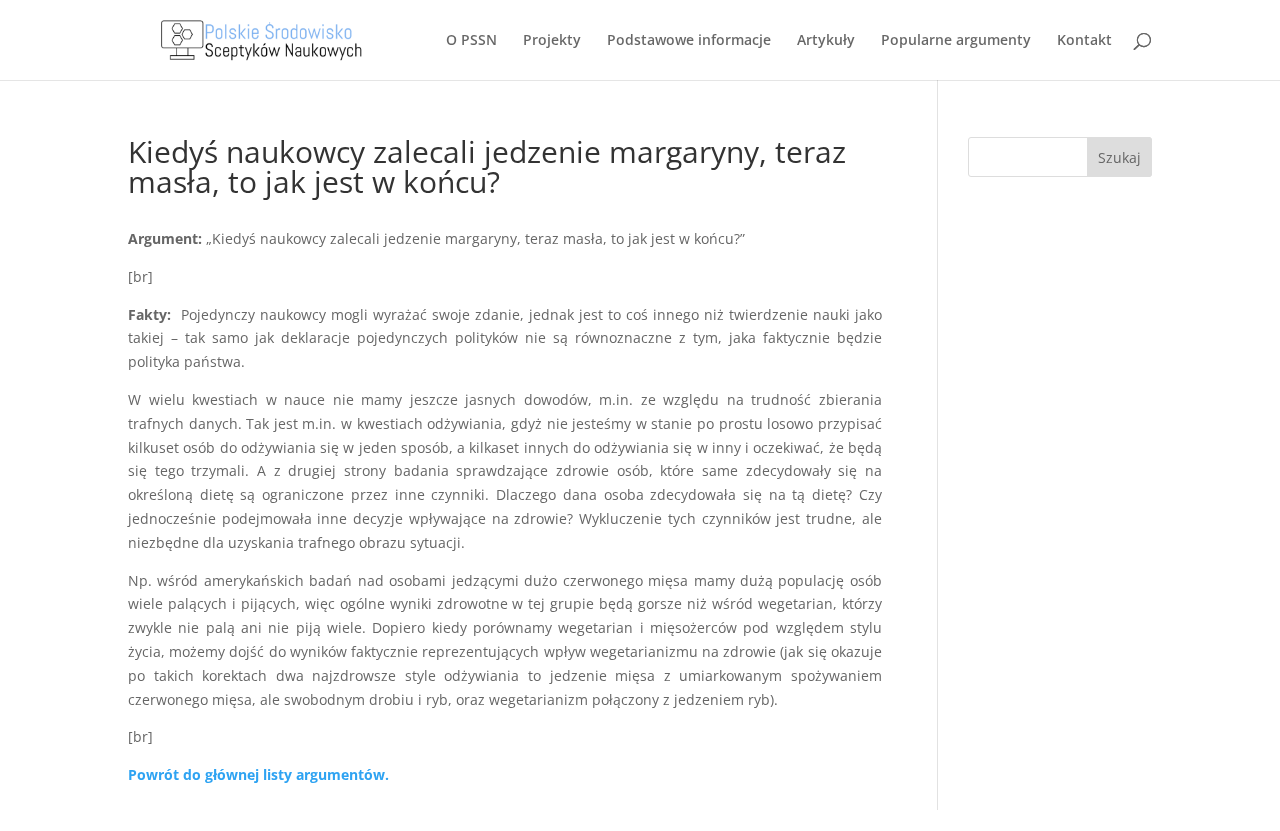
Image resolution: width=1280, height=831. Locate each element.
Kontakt (1084, 41)
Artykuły (826, 41)
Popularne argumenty (956, 41)
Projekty (552, 41)
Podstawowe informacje (689, 41)
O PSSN (471, 41)
